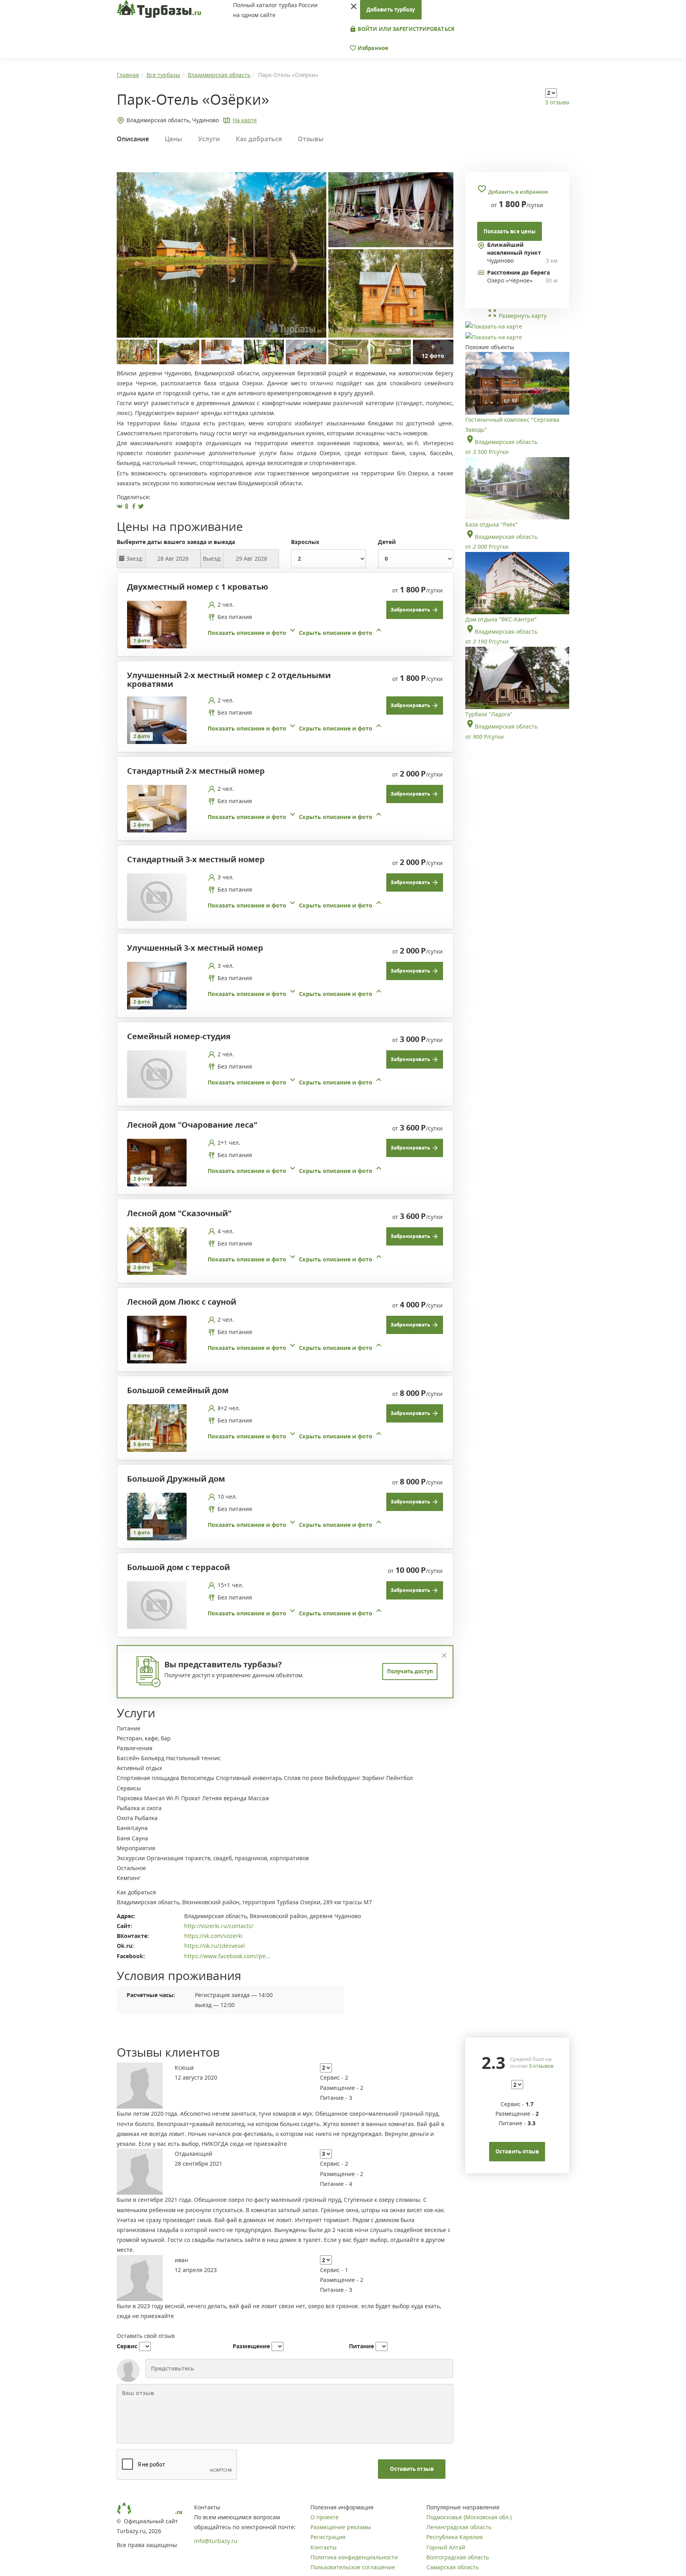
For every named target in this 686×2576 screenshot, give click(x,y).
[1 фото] (157, 624)
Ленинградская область (459, 2527)
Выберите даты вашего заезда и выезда (176, 542)
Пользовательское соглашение (353, 2567)
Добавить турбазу (391, 10)
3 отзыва (557, 102)
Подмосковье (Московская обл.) (469, 2517)
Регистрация (328, 2537)
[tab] (282, 625)
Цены (173, 139)
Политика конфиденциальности (354, 2557)
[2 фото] (157, 719)
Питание (361, 2346)
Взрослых (305, 542)
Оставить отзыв (411, 2469)
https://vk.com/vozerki (213, 1936)
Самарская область (453, 2567)
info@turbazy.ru (216, 2541)
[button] (296, 633)
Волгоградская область (458, 2557)
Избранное (372, 48)
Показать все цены (510, 231)
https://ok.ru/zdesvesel (215, 1946)
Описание (133, 139)
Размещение (251, 2346)
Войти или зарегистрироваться (406, 29)
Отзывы (311, 139)
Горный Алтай (446, 2547)
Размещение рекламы (341, 2527)
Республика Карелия (455, 2537)
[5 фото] (157, 1427)
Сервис (127, 2346)
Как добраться (259, 139)
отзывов (541, 2066)
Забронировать (411, 610)
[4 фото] (157, 1339)
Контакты (324, 2547)
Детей (387, 542)
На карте (245, 120)
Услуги (209, 139)
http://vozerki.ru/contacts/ (219, 1926)
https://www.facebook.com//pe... (227, 1956)
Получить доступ (410, 1671)
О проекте (325, 2517)
